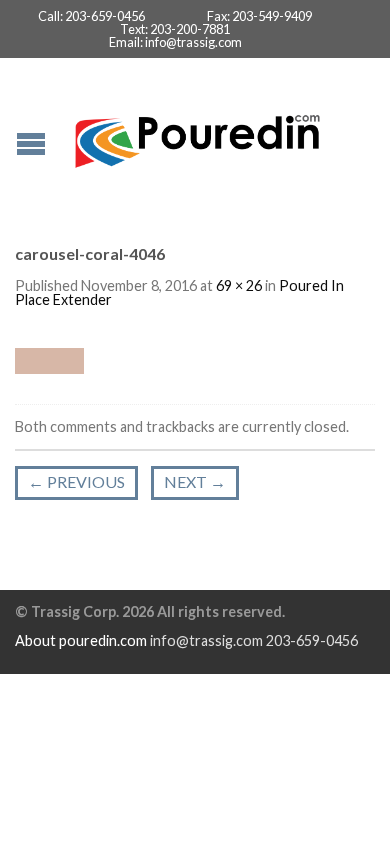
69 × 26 (239, 285)
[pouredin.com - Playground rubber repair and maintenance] (197, 136)
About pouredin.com (81, 640)
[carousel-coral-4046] (49, 358)
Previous (76, 481)
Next (195, 481)
